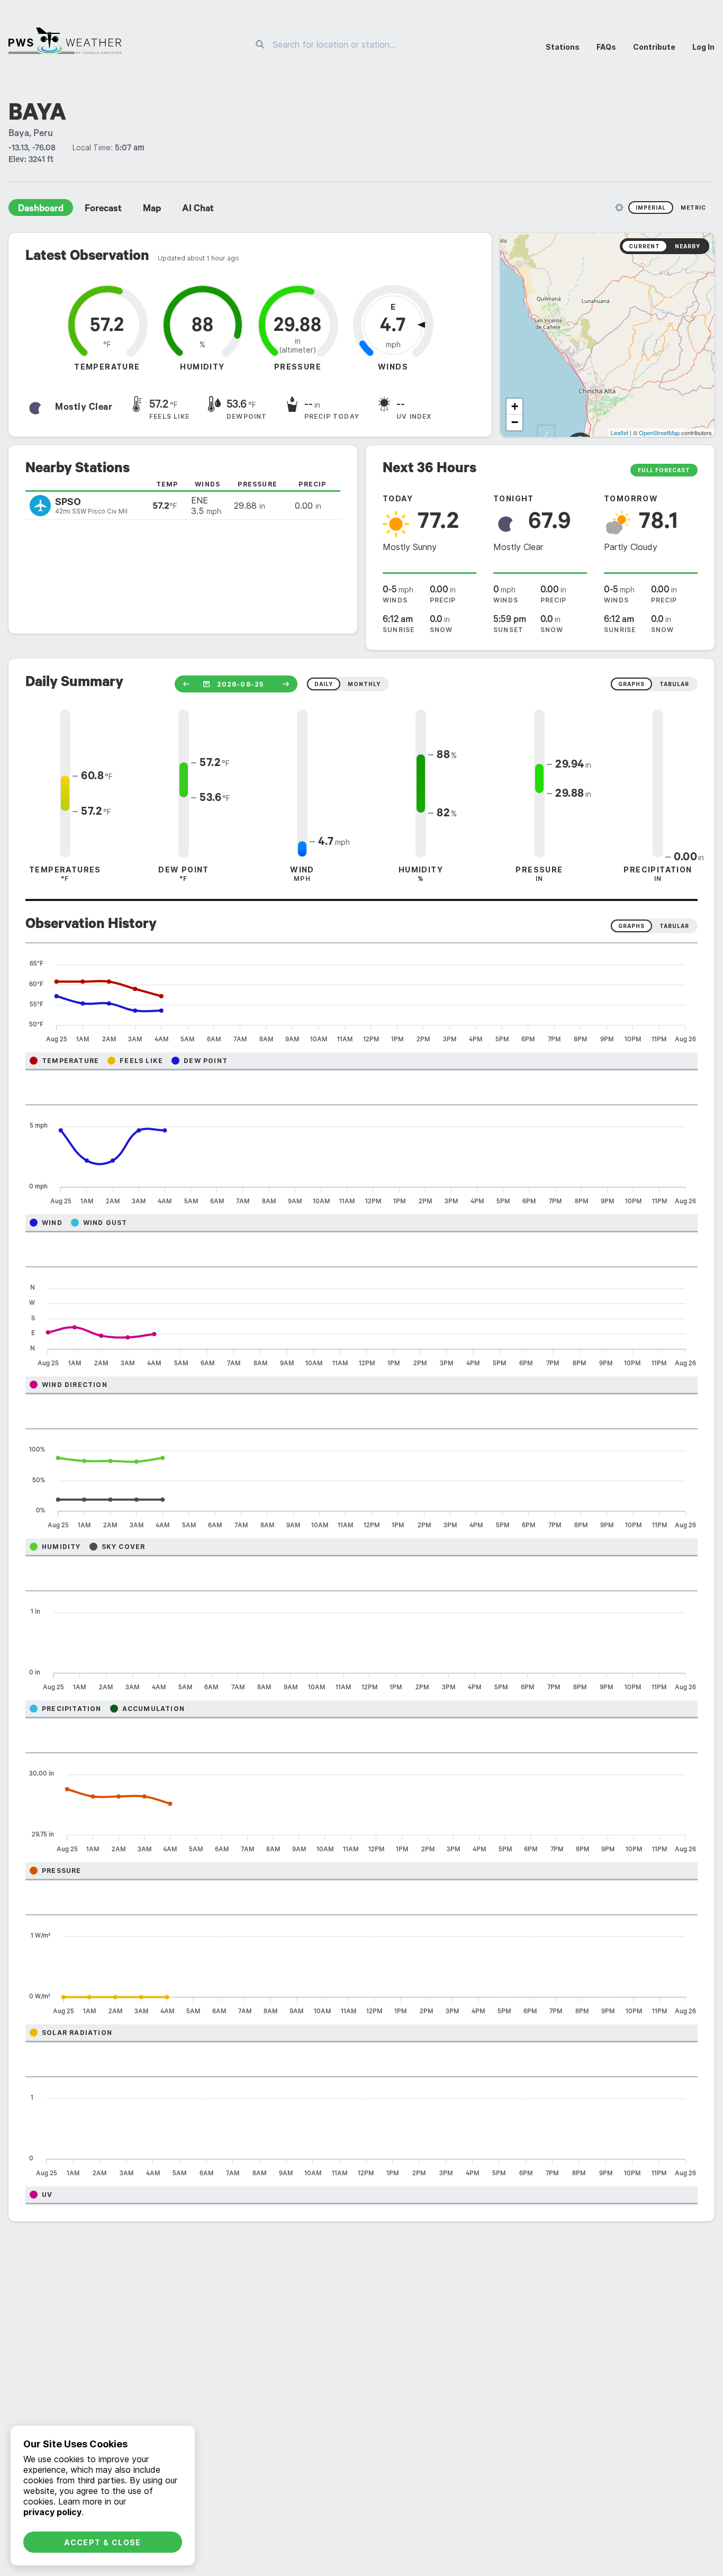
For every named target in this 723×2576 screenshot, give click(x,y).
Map (152, 210)
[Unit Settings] (619, 208)
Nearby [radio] (688, 246)
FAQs (606, 47)
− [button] (515, 422)
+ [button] (515, 406)
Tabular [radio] (674, 926)
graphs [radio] (631, 684)
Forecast (103, 210)
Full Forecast (664, 470)
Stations (563, 47)
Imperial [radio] (651, 208)
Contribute (654, 47)
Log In (703, 47)
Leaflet (620, 433)
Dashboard (41, 210)
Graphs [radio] (631, 926)
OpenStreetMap (659, 433)
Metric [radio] (693, 208)
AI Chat (198, 210)
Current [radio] (644, 246)
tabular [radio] (674, 684)
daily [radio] (324, 684)
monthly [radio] (364, 684)
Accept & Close (103, 2542)
